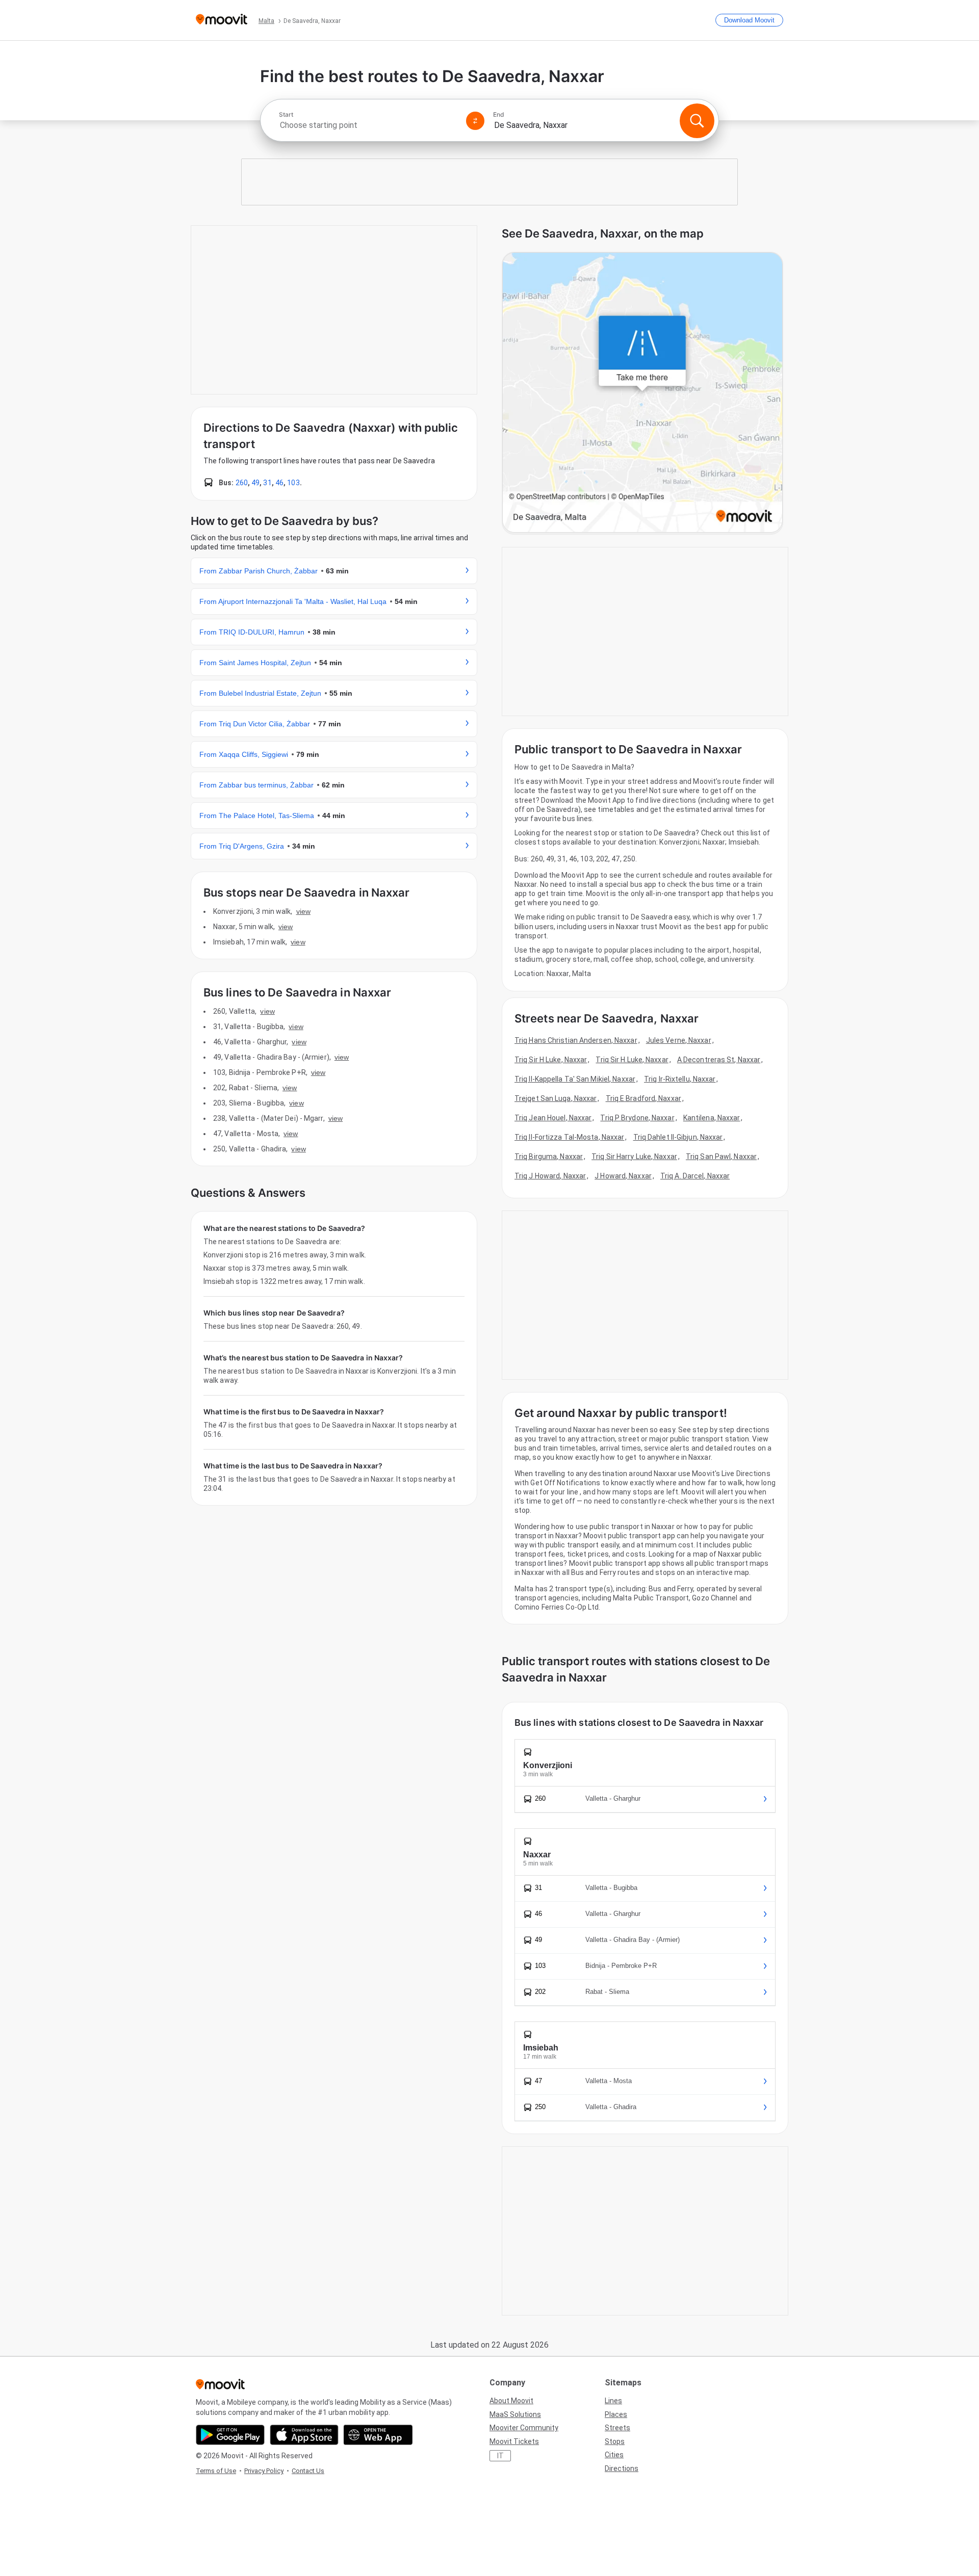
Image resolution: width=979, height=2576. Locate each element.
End (499, 115)
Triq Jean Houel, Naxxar (553, 1118)
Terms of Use (216, 2471)
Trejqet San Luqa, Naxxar (556, 1098)
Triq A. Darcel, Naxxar (695, 1176)
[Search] (697, 121)
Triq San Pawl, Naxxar (721, 1156)
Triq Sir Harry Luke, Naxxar (634, 1156)
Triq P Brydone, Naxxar (637, 1118)
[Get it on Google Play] (230, 2435)
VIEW (303, 911)
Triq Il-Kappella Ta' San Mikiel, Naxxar (575, 1079)
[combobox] (368, 125)
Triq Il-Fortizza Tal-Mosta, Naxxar (569, 1137)
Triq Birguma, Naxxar (549, 1156)
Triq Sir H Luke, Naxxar (551, 1060)
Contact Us (308, 2471)
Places (616, 2414)
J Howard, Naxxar (623, 1176)
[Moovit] (222, 20)
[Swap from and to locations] (475, 121)
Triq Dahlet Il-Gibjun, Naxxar (678, 1137)
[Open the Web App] (378, 2435)
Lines (613, 2401)
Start (286, 115)
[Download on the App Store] (304, 2435)
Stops (615, 2441)
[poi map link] (642, 393)
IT (500, 2456)
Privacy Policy (264, 2471)
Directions (622, 2468)
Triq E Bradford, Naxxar (643, 1098)
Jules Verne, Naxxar (679, 1040)
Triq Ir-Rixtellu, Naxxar (680, 1079)
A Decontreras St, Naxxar (719, 1060)
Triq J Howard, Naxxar (550, 1176)
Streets (617, 2428)
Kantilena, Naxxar (712, 1118)
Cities (614, 2455)
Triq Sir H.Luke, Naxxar (632, 1060)
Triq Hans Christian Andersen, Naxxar (576, 1040)
